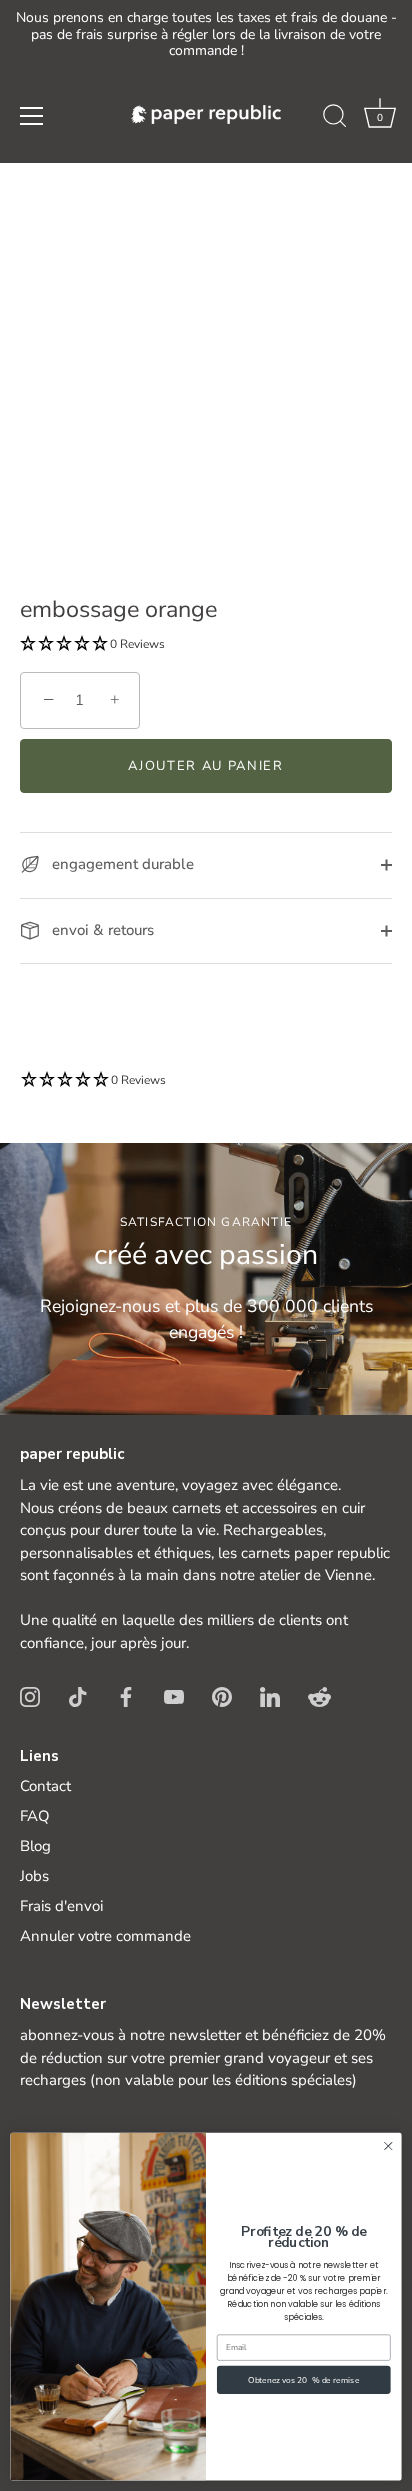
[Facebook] (126, 1695)
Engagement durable (121, 864)
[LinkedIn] (270, 1695)
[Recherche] (335, 119)
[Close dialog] (388, 2146)
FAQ (35, 1816)
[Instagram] (30, 1695)
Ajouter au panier (206, 766)
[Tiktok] (78, 1695)
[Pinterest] (222, 1695)
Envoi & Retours (101, 930)
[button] (380, 119)
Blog (35, 1846)
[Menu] (32, 116)
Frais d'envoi (61, 1906)
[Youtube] (174, 1695)
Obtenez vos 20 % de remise (303, 2379)
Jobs (34, 1876)
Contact (45, 1786)
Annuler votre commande (105, 1936)
